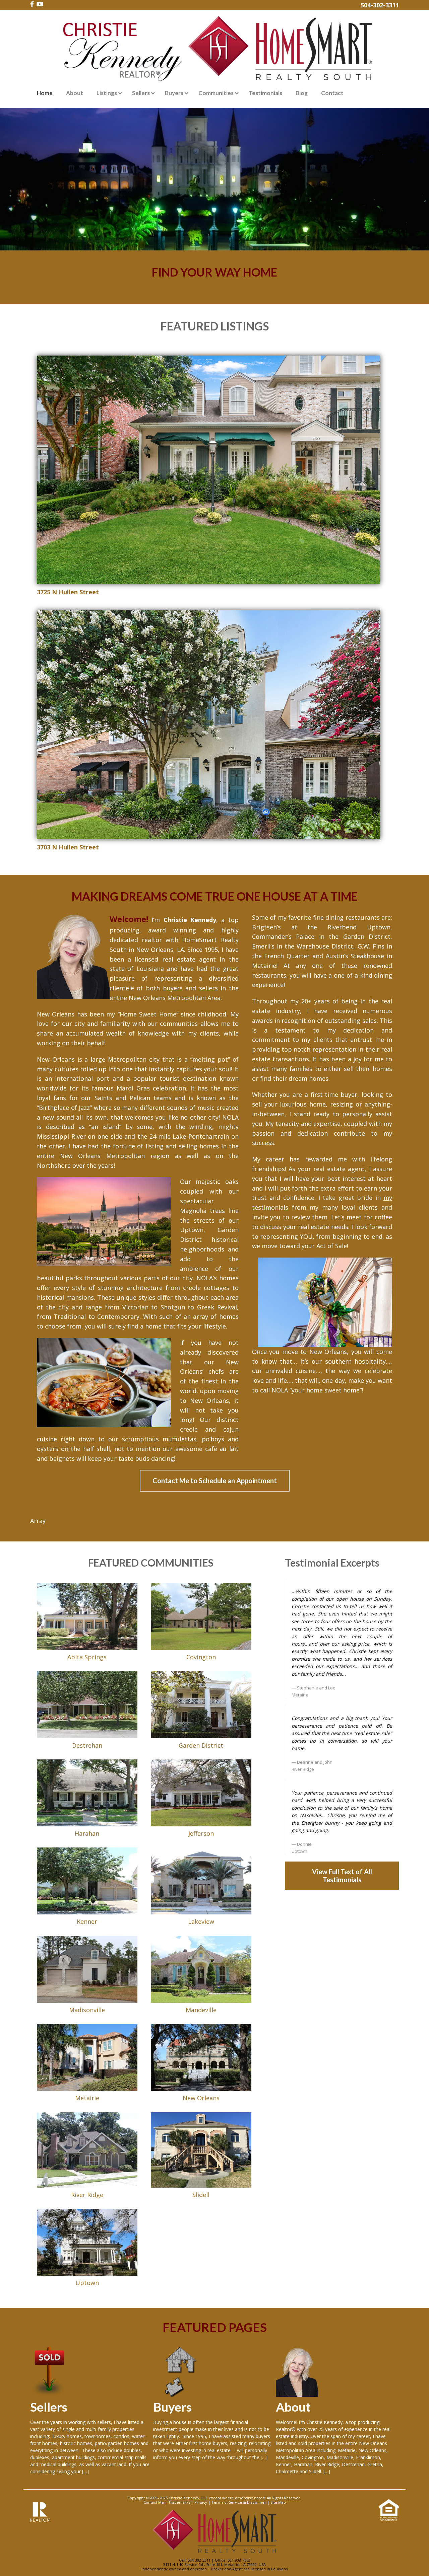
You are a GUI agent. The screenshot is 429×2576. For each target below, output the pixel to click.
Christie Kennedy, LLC (188, 2498)
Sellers (49, 2407)
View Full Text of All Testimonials (342, 1876)
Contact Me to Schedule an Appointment (215, 1481)
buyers (173, 988)
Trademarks (179, 2502)
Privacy (201, 2502)
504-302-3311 (380, 5)
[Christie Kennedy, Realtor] (214, 50)
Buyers (172, 2407)
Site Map (278, 2502)
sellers (208, 988)
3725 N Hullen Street (68, 592)
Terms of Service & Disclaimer (239, 2502)
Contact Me (154, 2502)
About (293, 2407)
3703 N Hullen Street (68, 847)
